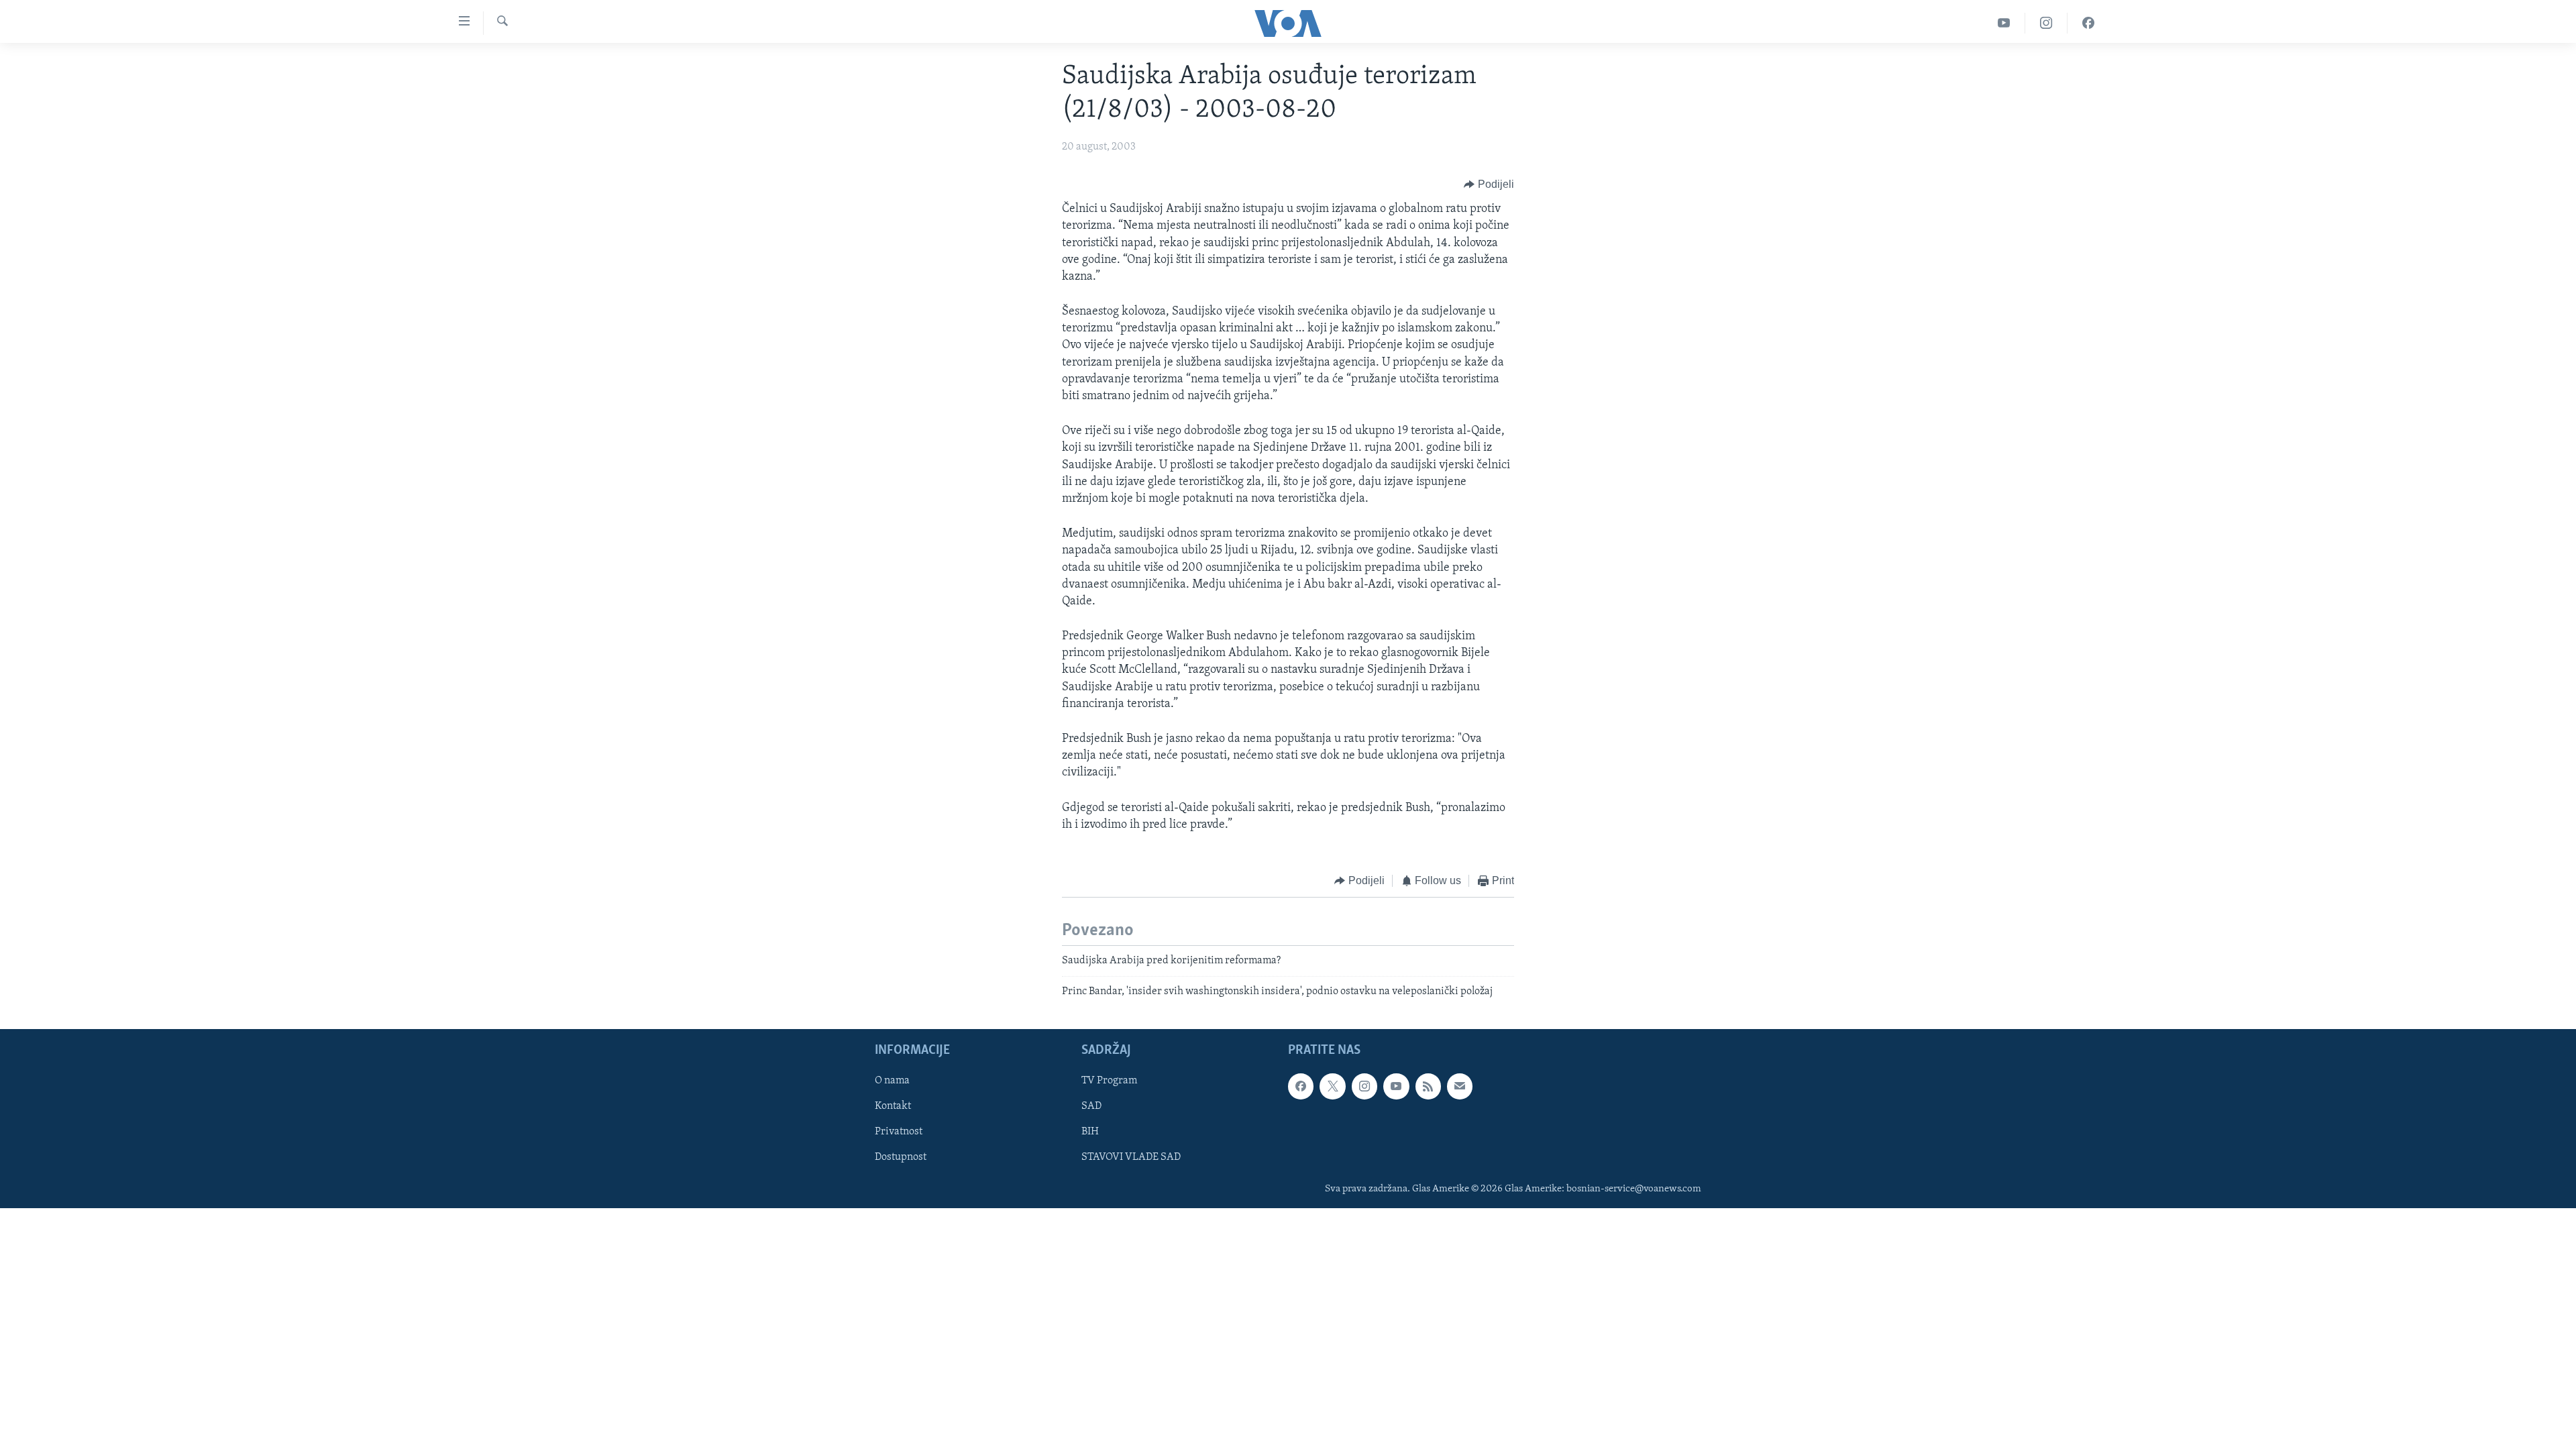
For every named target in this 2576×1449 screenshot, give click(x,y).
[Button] (1489, 184)
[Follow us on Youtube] (1396, 1087)
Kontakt (893, 1107)
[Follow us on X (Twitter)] (1332, 1087)
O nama (892, 1081)
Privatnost (899, 1132)
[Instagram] (2046, 23)
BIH (1090, 1132)
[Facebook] (2088, 23)
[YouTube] (2004, 23)
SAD (1091, 1107)
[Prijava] (1460, 1087)
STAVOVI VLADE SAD (1131, 1158)
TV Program (1109, 1081)
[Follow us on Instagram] (1364, 1087)
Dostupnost (901, 1158)
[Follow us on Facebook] (1301, 1087)
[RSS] (1428, 1087)
